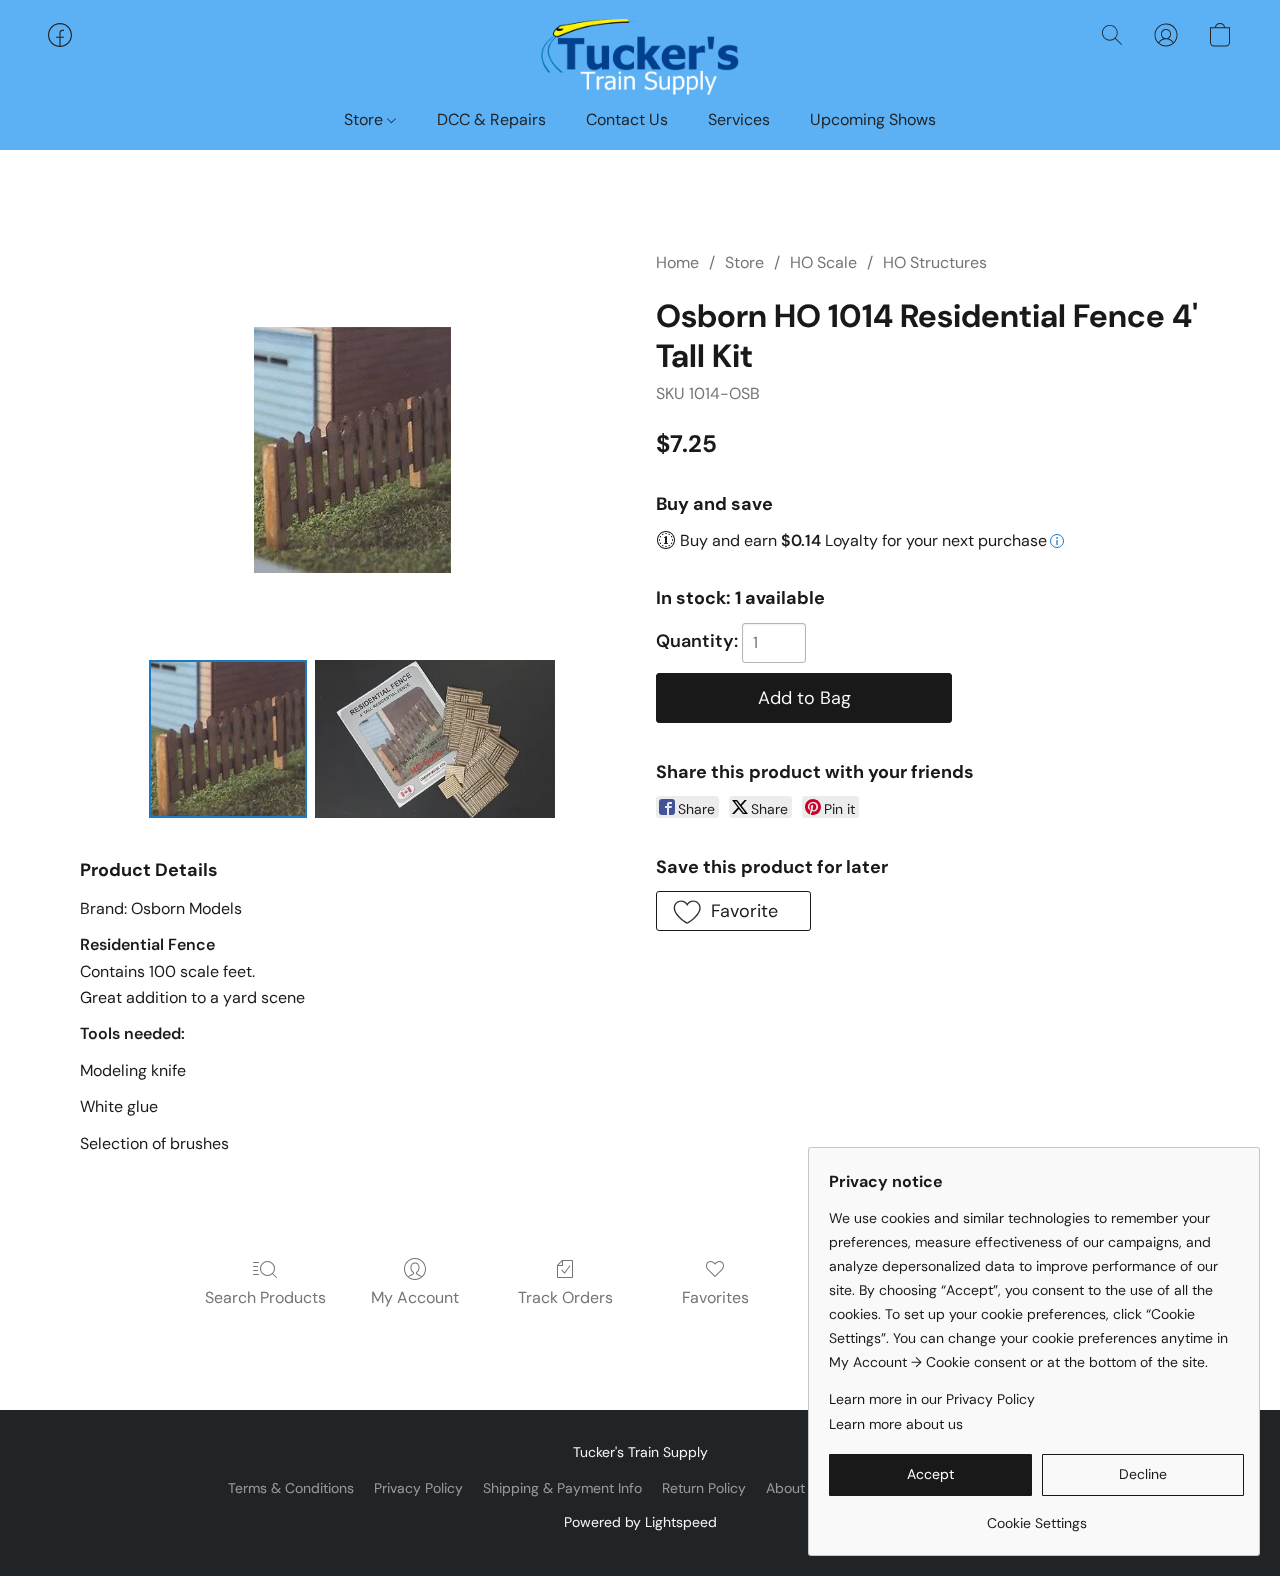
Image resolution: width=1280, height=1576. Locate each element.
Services (739, 119)
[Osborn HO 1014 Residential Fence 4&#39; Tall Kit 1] (435, 739)
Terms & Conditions (291, 1488)
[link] (1036, 1515)
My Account (415, 1297)
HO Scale (823, 262)
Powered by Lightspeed (640, 1522)
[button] (640, 55)
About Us (795, 1488)
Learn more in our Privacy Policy (932, 1399)
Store (365, 119)
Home (677, 262)
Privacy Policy (418, 1488)
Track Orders (565, 1297)
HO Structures (935, 262)
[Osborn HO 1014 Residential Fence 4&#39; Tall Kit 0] (228, 739)
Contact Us (627, 119)
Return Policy (704, 1488)
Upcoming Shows (873, 119)
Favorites (715, 1297)
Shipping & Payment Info (562, 1488)
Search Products (265, 1297)
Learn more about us (896, 1424)
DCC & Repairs (491, 119)
